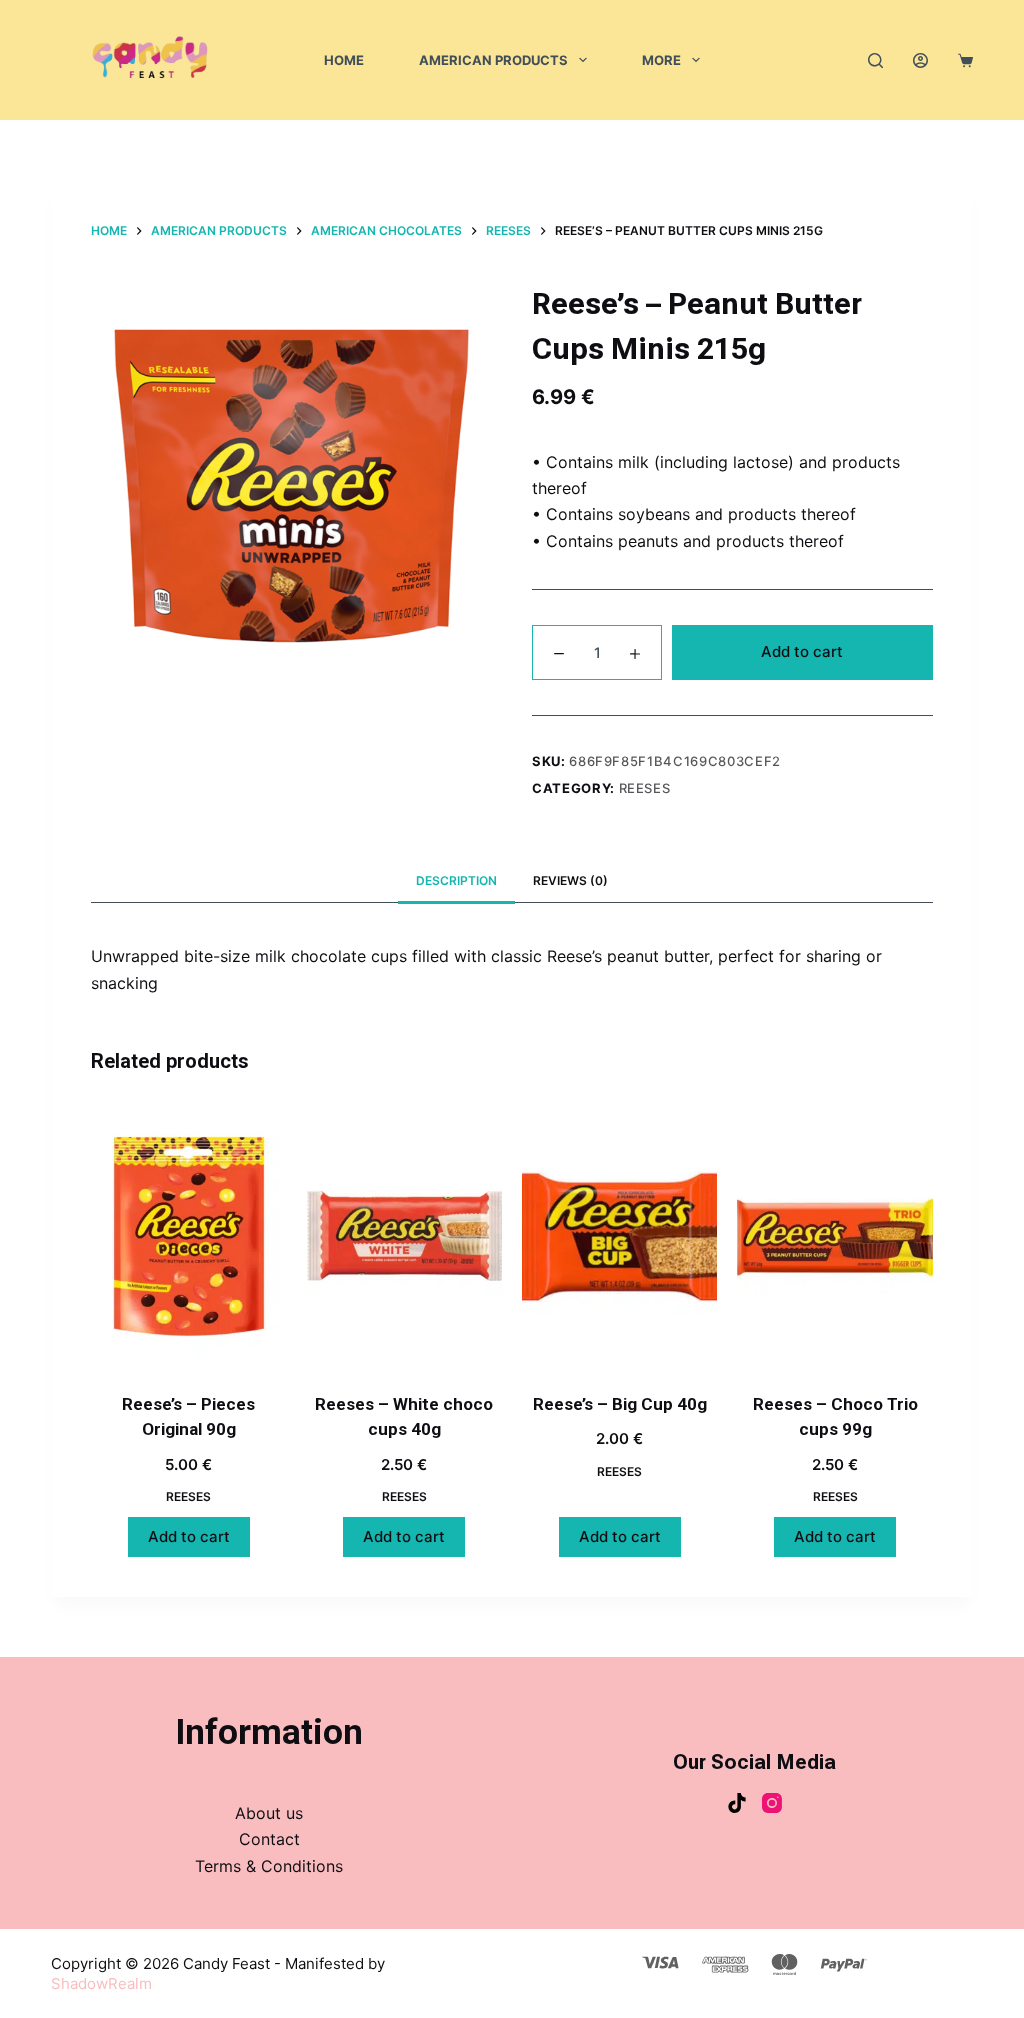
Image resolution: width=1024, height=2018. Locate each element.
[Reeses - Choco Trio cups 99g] (834, 1236)
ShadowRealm (101, 1983)
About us (269, 1813)
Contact (269, 1839)
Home (344, 60)
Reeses (645, 788)
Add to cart (802, 651)
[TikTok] (737, 1803)
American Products (493, 60)
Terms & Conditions (269, 1866)
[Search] (875, 60)
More (661, 60)
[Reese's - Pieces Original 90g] (188, 1236)
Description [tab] (456, 880)
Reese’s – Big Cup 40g (620, 1404)
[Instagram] (772, 1803)
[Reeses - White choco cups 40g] (404, 1236)
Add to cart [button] (189, 1536)
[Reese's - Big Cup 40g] (619, 1236)
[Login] (920, 60)
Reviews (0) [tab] (570, 880)
